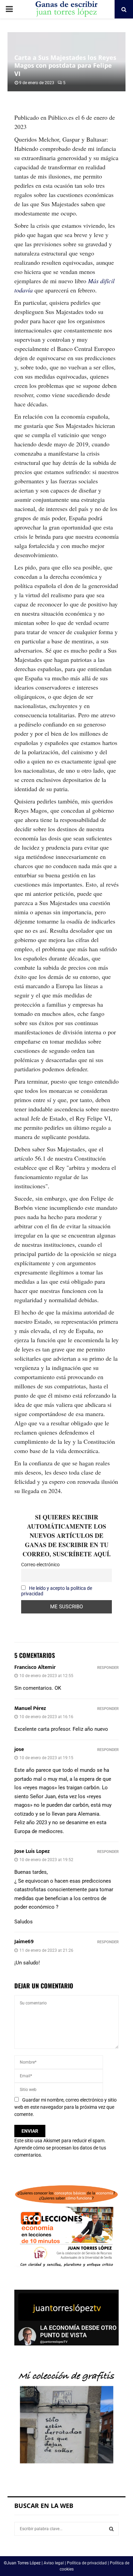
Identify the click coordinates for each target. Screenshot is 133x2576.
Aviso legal (54, 2563)
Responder (108, 1668)
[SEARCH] (111, 2529)
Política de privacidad (87, 2563)
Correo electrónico (40, 1565)
